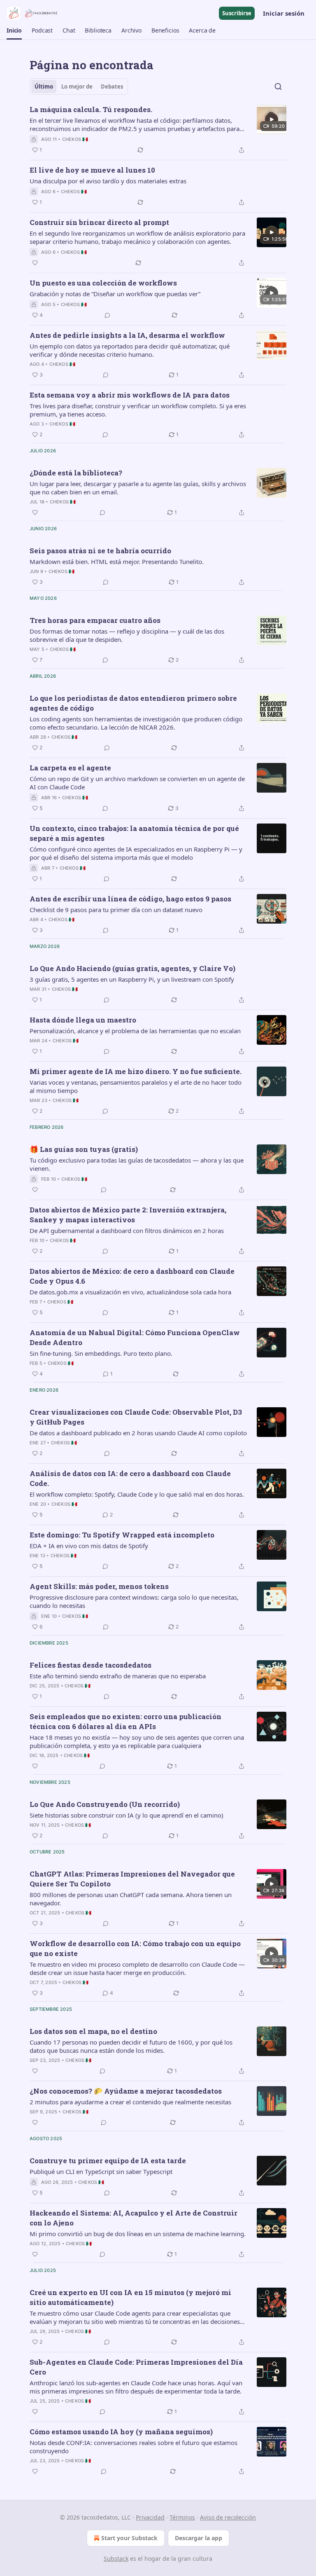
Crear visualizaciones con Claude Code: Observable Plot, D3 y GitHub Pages (136, 1417)
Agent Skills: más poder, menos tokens (99, 1586)
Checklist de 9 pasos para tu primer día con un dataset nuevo (116, 910)
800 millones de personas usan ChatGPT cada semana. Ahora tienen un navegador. (131, 1899)
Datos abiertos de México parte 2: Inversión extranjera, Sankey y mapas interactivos (128, 1215)
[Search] (278, 87)
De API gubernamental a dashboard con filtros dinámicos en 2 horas (127, 1231)
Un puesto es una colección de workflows (103, 283)
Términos (182, 2517)
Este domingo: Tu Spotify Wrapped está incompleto (122, 1535)
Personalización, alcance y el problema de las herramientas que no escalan (135, 1031)
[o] (272, 119)
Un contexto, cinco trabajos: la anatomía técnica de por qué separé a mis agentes (134, 833)
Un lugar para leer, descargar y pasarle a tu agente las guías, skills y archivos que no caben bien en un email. (138, 488)
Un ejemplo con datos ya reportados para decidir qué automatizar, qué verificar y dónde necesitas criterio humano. (130, 350)
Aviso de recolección (228, 2517)
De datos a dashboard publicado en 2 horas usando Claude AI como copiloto (138, 1433)
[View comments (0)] (107, 315)
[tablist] (79, 87)
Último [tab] (44, 87)
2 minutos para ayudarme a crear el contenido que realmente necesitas (130, 2102)
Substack (116, 2558)
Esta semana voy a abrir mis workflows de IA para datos (130, 395)
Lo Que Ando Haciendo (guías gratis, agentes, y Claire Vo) (132, 968)
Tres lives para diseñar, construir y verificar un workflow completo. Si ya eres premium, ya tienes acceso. (138, 410)
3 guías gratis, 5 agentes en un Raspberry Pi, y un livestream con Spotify (132, 979)
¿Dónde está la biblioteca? (76, 473)
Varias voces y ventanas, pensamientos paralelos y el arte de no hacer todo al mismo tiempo (136, 1086)
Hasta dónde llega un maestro (83, 1020)
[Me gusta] (35, 263)
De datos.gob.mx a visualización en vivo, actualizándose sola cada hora (130, 1292)
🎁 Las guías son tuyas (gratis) (84, 1149)
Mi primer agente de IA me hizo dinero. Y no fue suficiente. (136, 1071)
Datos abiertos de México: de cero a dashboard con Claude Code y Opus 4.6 (132, 1276)
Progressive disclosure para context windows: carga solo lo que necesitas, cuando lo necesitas (134, 1601)
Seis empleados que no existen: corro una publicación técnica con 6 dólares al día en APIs (125, 1721)
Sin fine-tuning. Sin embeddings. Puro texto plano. (101, 1353)
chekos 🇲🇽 (75, 139)
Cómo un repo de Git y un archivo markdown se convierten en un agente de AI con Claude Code (137, 783)
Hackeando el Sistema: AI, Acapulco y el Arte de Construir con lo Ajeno (134, 2218)
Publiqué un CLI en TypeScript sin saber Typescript (101, 2171)
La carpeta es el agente (70, 768)
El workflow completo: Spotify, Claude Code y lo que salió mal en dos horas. (137, 1494)
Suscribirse (237, 13)
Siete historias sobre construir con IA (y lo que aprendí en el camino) (127, 1815)
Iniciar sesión (284, 13)
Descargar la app (199, 2538)
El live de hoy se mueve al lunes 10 (92, 170)
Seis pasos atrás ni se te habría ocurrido (100, 551)
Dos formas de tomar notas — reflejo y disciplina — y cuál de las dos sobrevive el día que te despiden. (127, 635)
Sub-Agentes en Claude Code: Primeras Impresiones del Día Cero (136, 2367)
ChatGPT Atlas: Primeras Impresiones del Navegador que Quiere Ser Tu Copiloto (132, 1879)
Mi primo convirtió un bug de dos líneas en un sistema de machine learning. (138, 2234)
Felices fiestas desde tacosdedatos (91, 1665)
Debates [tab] (112, 87)
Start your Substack (129, 2538)
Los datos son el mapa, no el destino (93, 2031)
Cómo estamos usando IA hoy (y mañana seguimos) (121, 2432)
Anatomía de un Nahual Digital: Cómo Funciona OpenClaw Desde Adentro (135, 1337)
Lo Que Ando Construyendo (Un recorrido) (105, 1804)
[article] (158, 130)
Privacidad (150, 2517)
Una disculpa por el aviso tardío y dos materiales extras (108, 181)
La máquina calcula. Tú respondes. (91, 109)
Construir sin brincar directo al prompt (99, 222)
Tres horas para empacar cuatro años (95, 620)
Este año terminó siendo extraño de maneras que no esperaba (118, 1676)
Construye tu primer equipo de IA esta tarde (108, 2161)
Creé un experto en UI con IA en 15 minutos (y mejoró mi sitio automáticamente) (130, 2297)
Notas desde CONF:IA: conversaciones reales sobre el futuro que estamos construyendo (134, 2447)
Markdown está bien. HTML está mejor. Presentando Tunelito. (117, 562)
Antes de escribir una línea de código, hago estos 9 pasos (130, 899)
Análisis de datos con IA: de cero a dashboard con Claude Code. (130, 1478)
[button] (14, 30)
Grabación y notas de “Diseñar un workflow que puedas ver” (115, 294)
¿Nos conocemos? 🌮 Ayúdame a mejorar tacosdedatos (126, 2091)
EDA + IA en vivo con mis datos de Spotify (89, 1546)
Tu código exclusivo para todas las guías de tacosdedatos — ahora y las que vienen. (137, 1164)
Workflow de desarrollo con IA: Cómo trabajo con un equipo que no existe (135, 1948)
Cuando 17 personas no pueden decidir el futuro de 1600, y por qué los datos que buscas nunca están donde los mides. (131, 2046)
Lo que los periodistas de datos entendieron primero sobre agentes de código (133, 703)
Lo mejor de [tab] (77, 87)
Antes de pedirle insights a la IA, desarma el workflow (127, 335)
